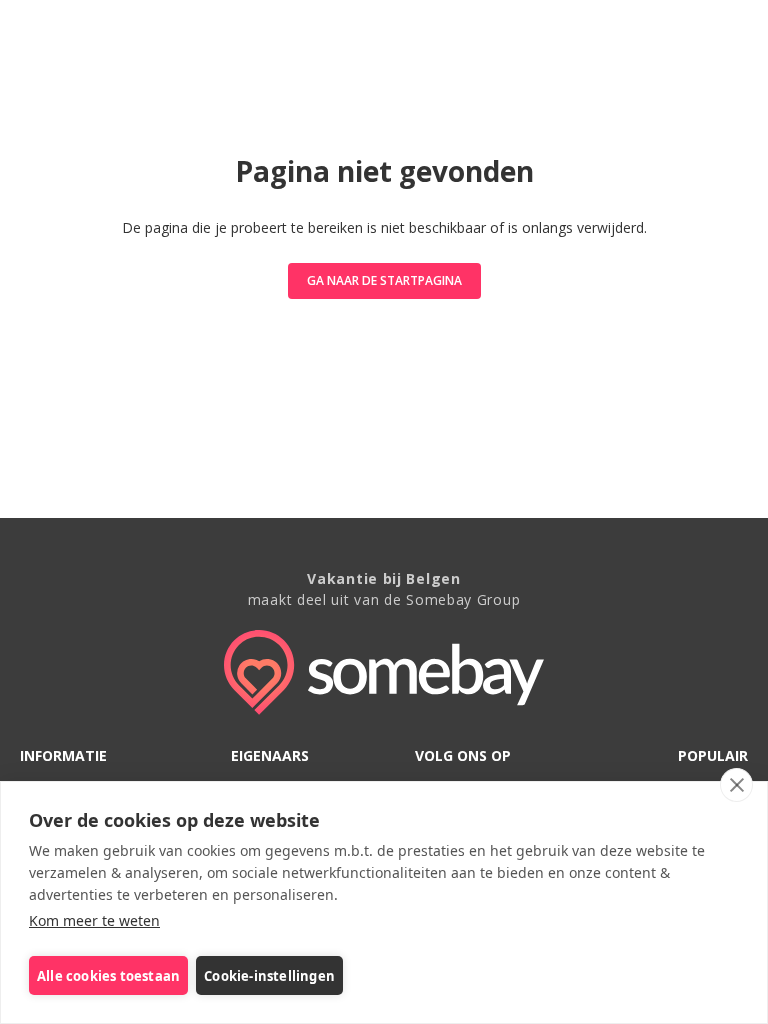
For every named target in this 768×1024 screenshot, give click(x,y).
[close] (736, 785)
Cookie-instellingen (269, 976)
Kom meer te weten (94, 920)
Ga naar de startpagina (384, 280)
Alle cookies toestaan (108, 976)
